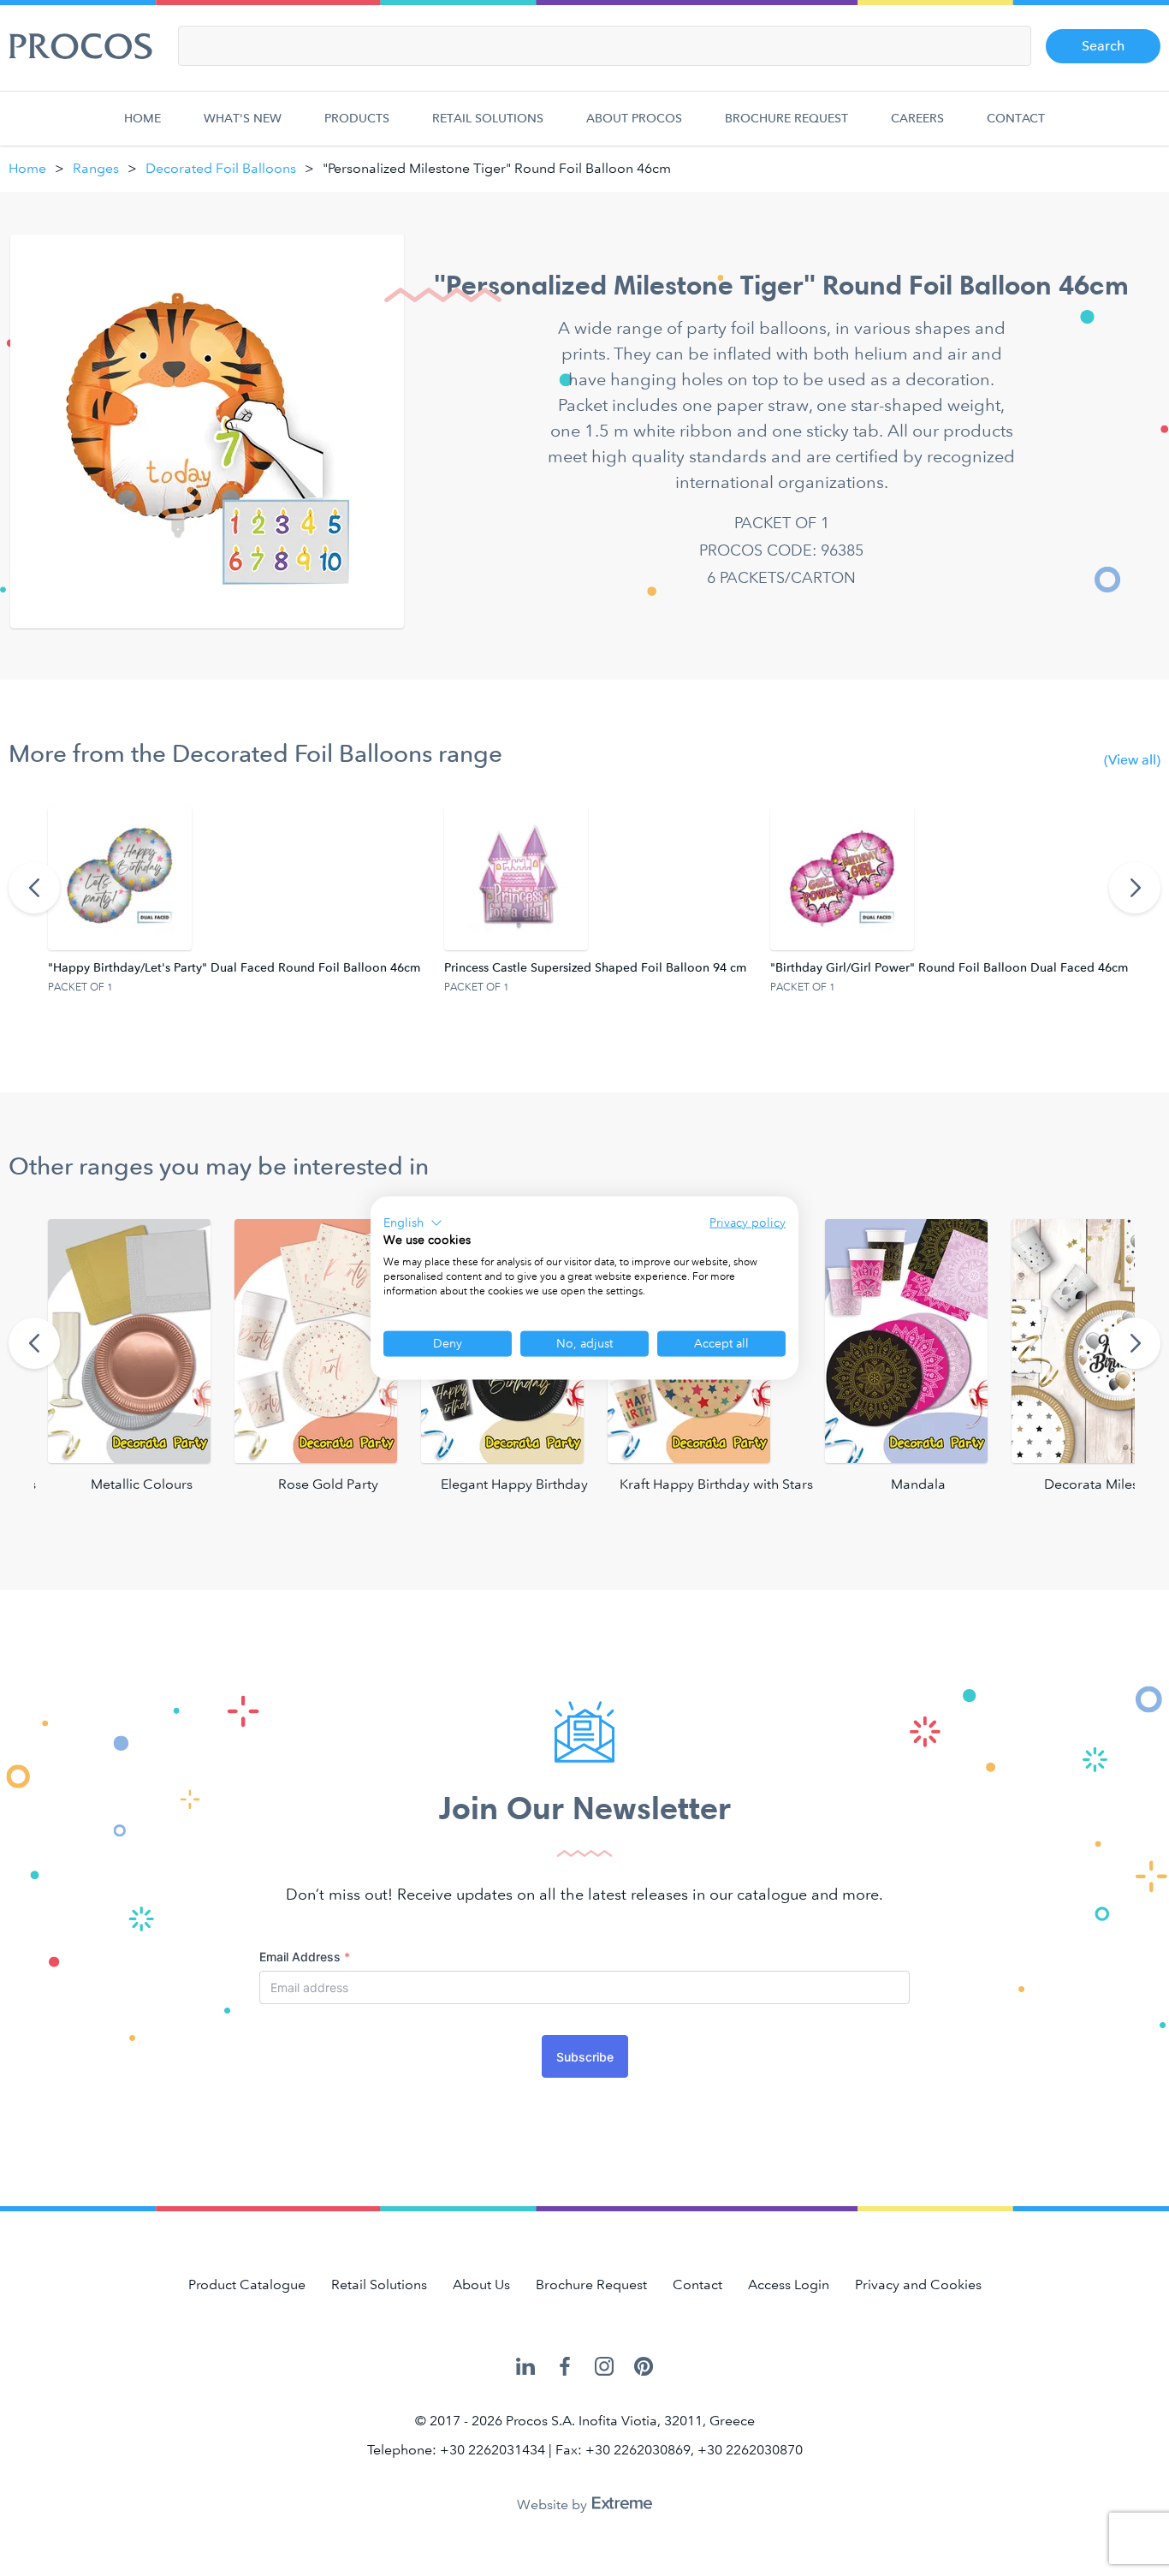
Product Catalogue (247, 2284)
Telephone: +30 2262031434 (456, 2450)
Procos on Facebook (565, 2368)
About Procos (634, 119)
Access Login (789, 2284)
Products (357, 119)
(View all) (1132, 760)
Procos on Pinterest (644, 2368)
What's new (243, 119)
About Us (481, 2284)
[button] (413, 1223)
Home (142, 119)
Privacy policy (748, 1222)
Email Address (305, 1957)
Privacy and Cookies (918, 2284)
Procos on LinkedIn (525, 2368)
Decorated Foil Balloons (221, 168)
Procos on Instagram (604, 2368)
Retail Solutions (488, 119)
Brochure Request (786, 119)
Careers (917, 119)
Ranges (96, 168)
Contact (1016, 119)
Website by (554, 2505)
